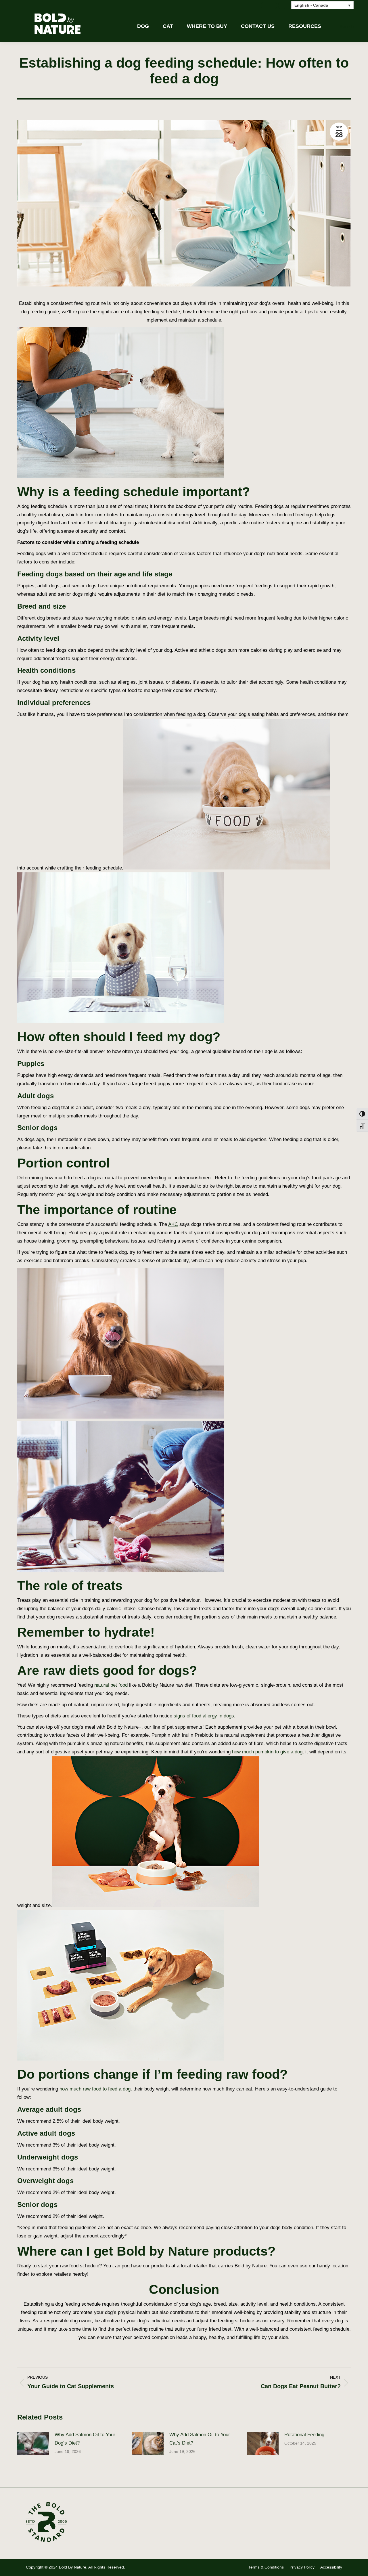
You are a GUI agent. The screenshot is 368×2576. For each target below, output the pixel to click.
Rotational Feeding (304, 2435)
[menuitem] (322, 5)
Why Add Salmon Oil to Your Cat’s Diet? (200, 2439)
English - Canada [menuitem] (311, 5)
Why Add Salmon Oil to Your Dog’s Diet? (85, 2439)
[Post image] (33, 2444)
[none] (322, 5)
